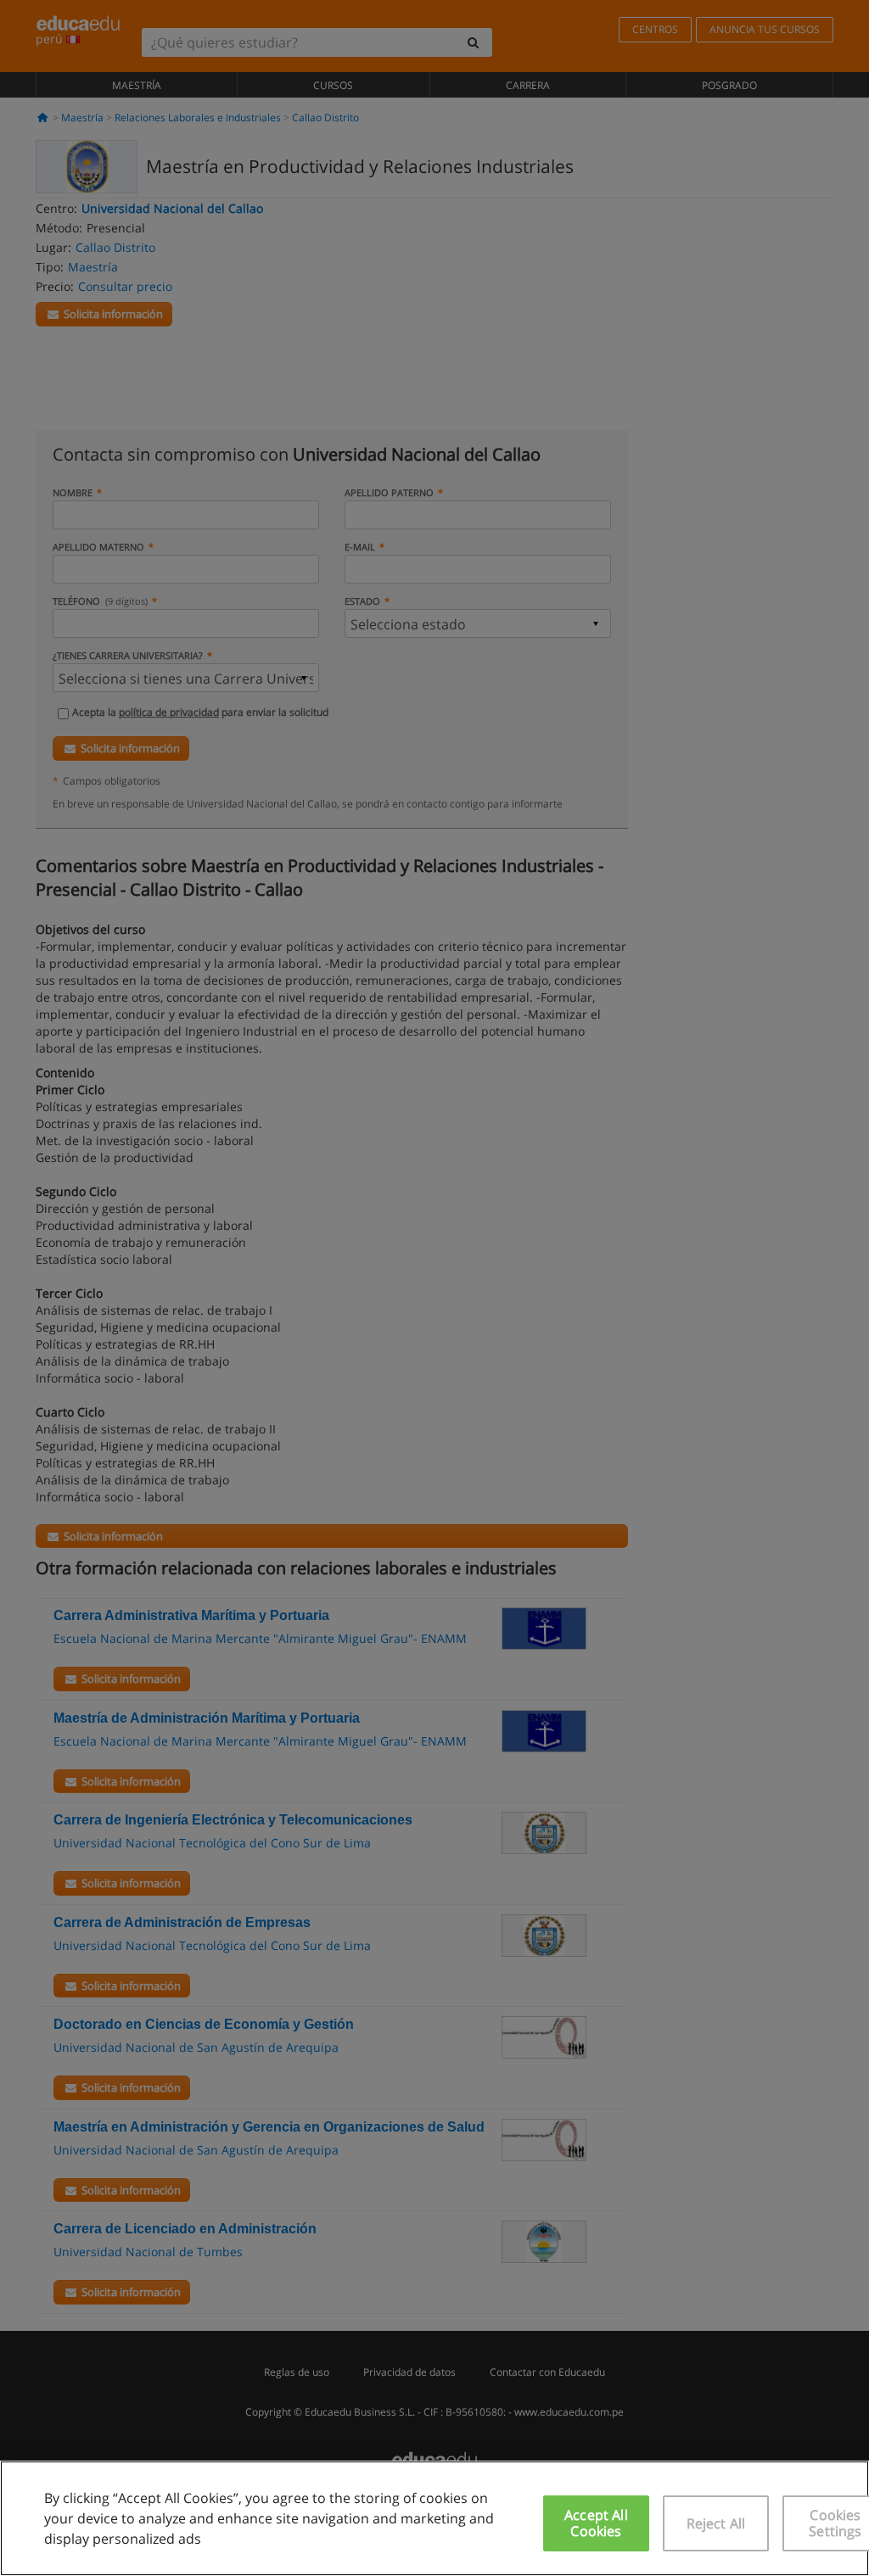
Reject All (716, 2523)
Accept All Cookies (596, 2523)
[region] (434, 2518)
